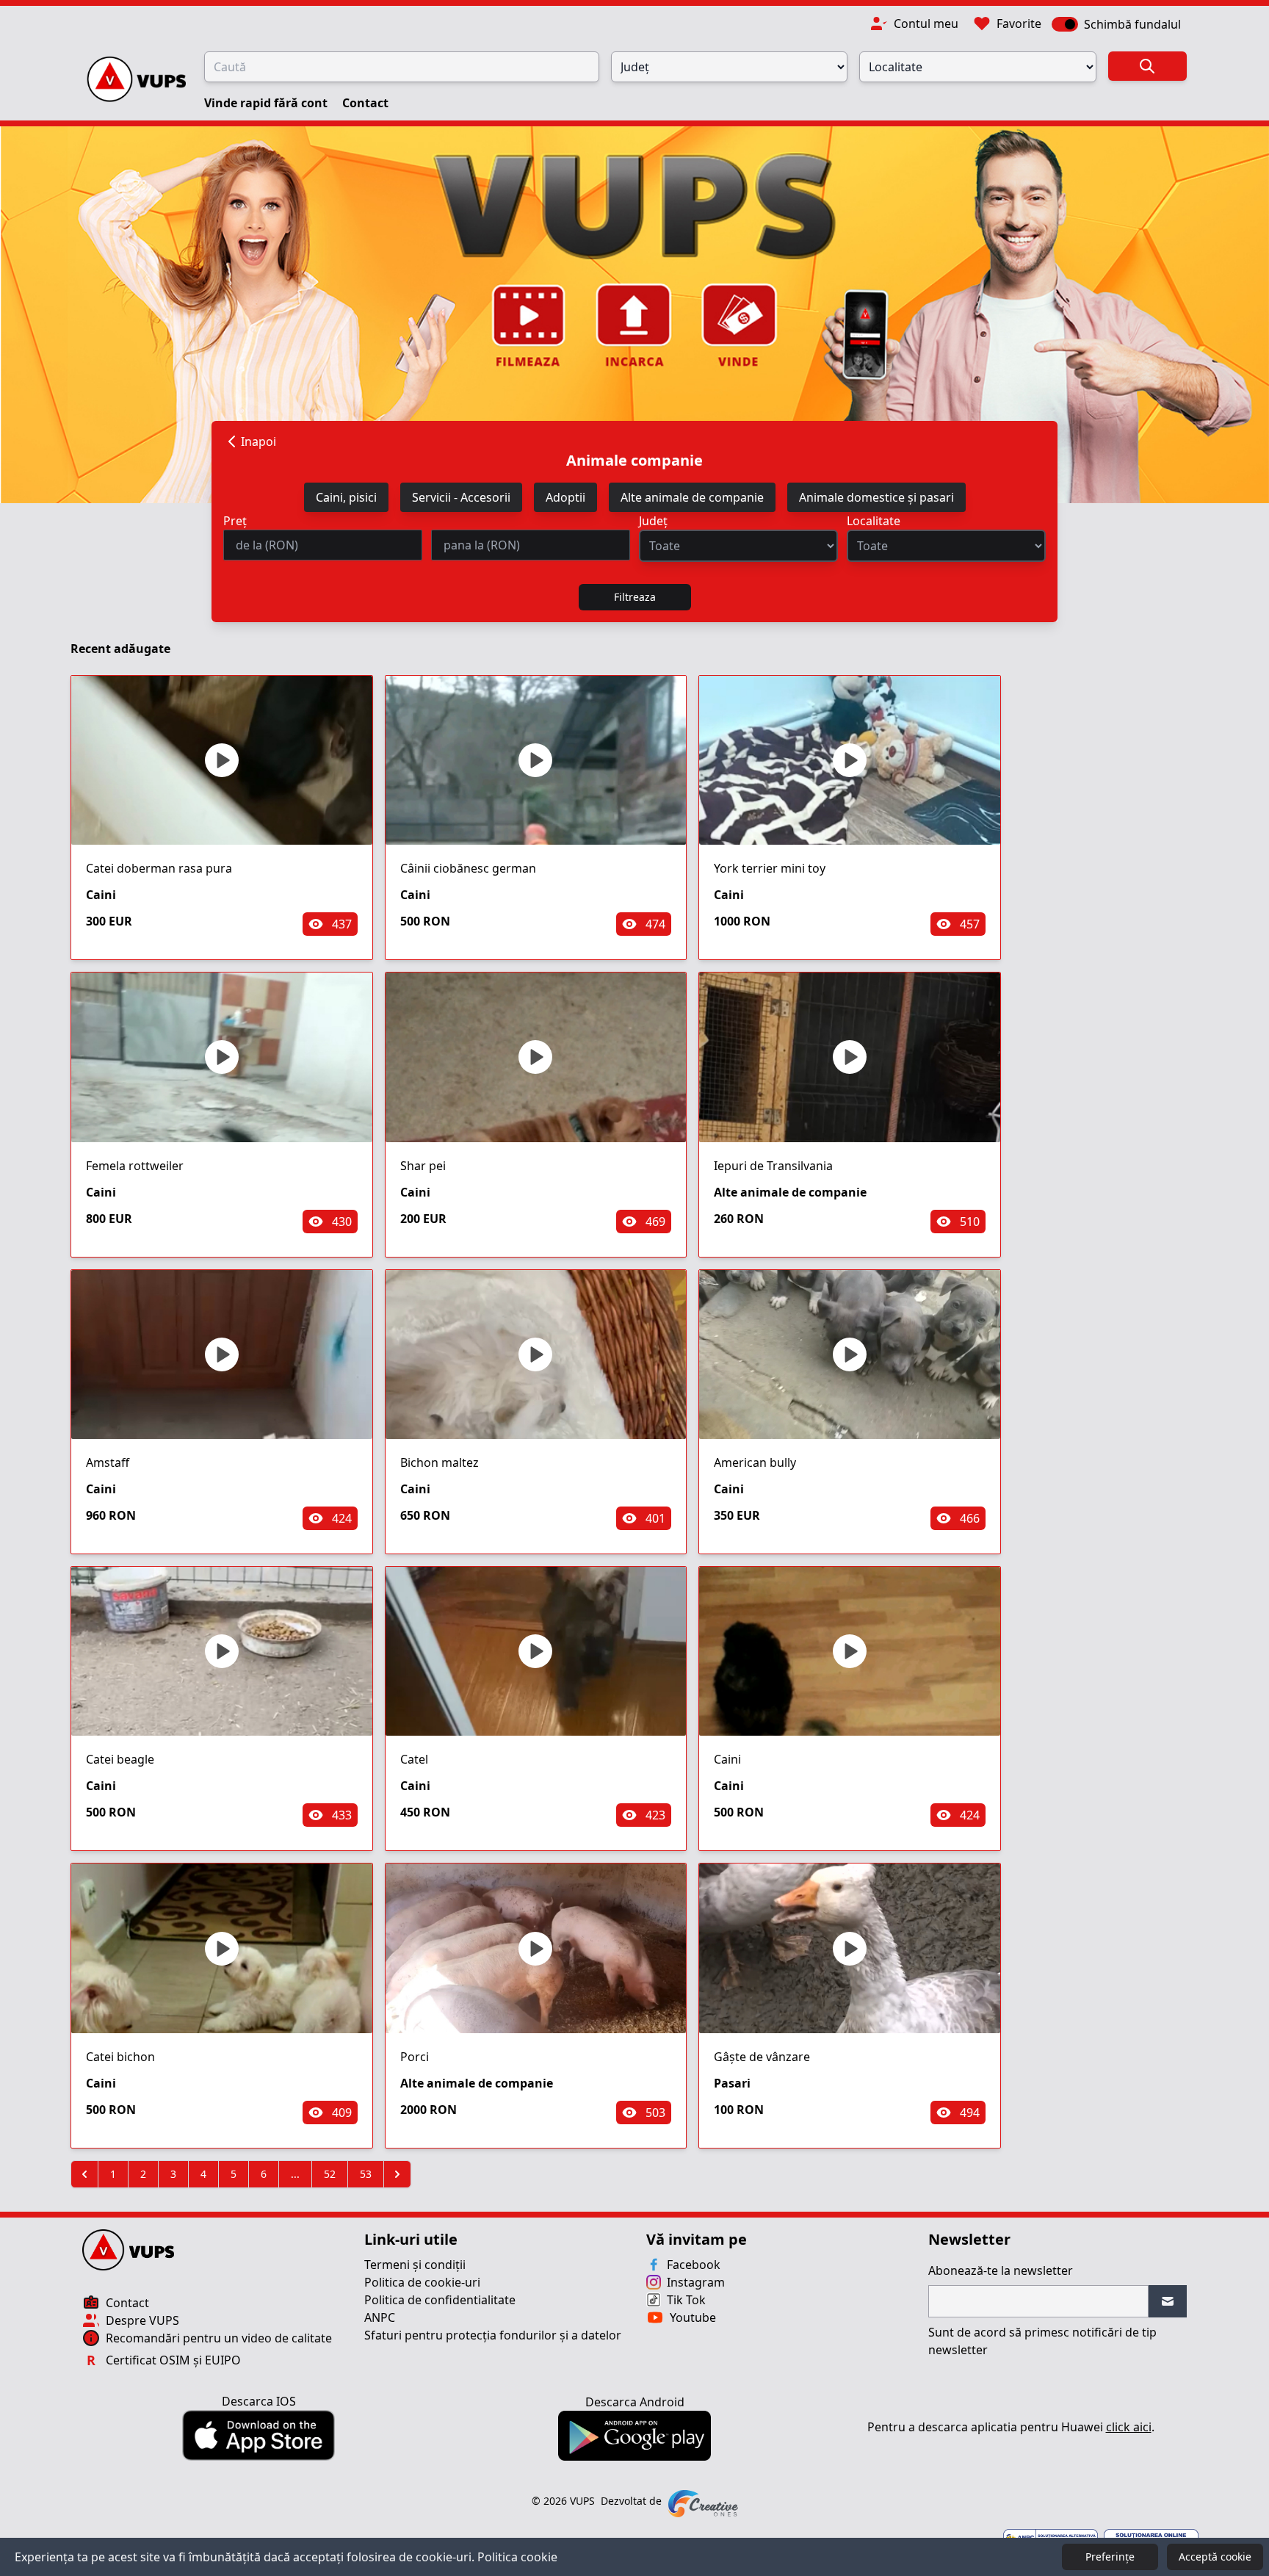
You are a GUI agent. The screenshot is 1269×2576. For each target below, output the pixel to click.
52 (330, 2174)
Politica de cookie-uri (422, 2282)
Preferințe (1110, 2557)
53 (366, 2174)
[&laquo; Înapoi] (84, 2174)
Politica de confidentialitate (440, 2300)
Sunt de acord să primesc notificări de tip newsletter (1042, 2341)
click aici (1129, 2427)
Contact (365, 103)
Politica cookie (517, 2557)
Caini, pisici (346, 497)
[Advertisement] (1106, 901)
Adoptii (565, 497)
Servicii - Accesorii (461, 497)
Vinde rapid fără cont (267, 103)
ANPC (380, 2317)
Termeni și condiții (415, 2265)
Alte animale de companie (692, 497)
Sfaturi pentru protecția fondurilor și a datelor (493, 2335)
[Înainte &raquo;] (397, 2174)
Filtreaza (635, 597)
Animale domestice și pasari (876, 497)
